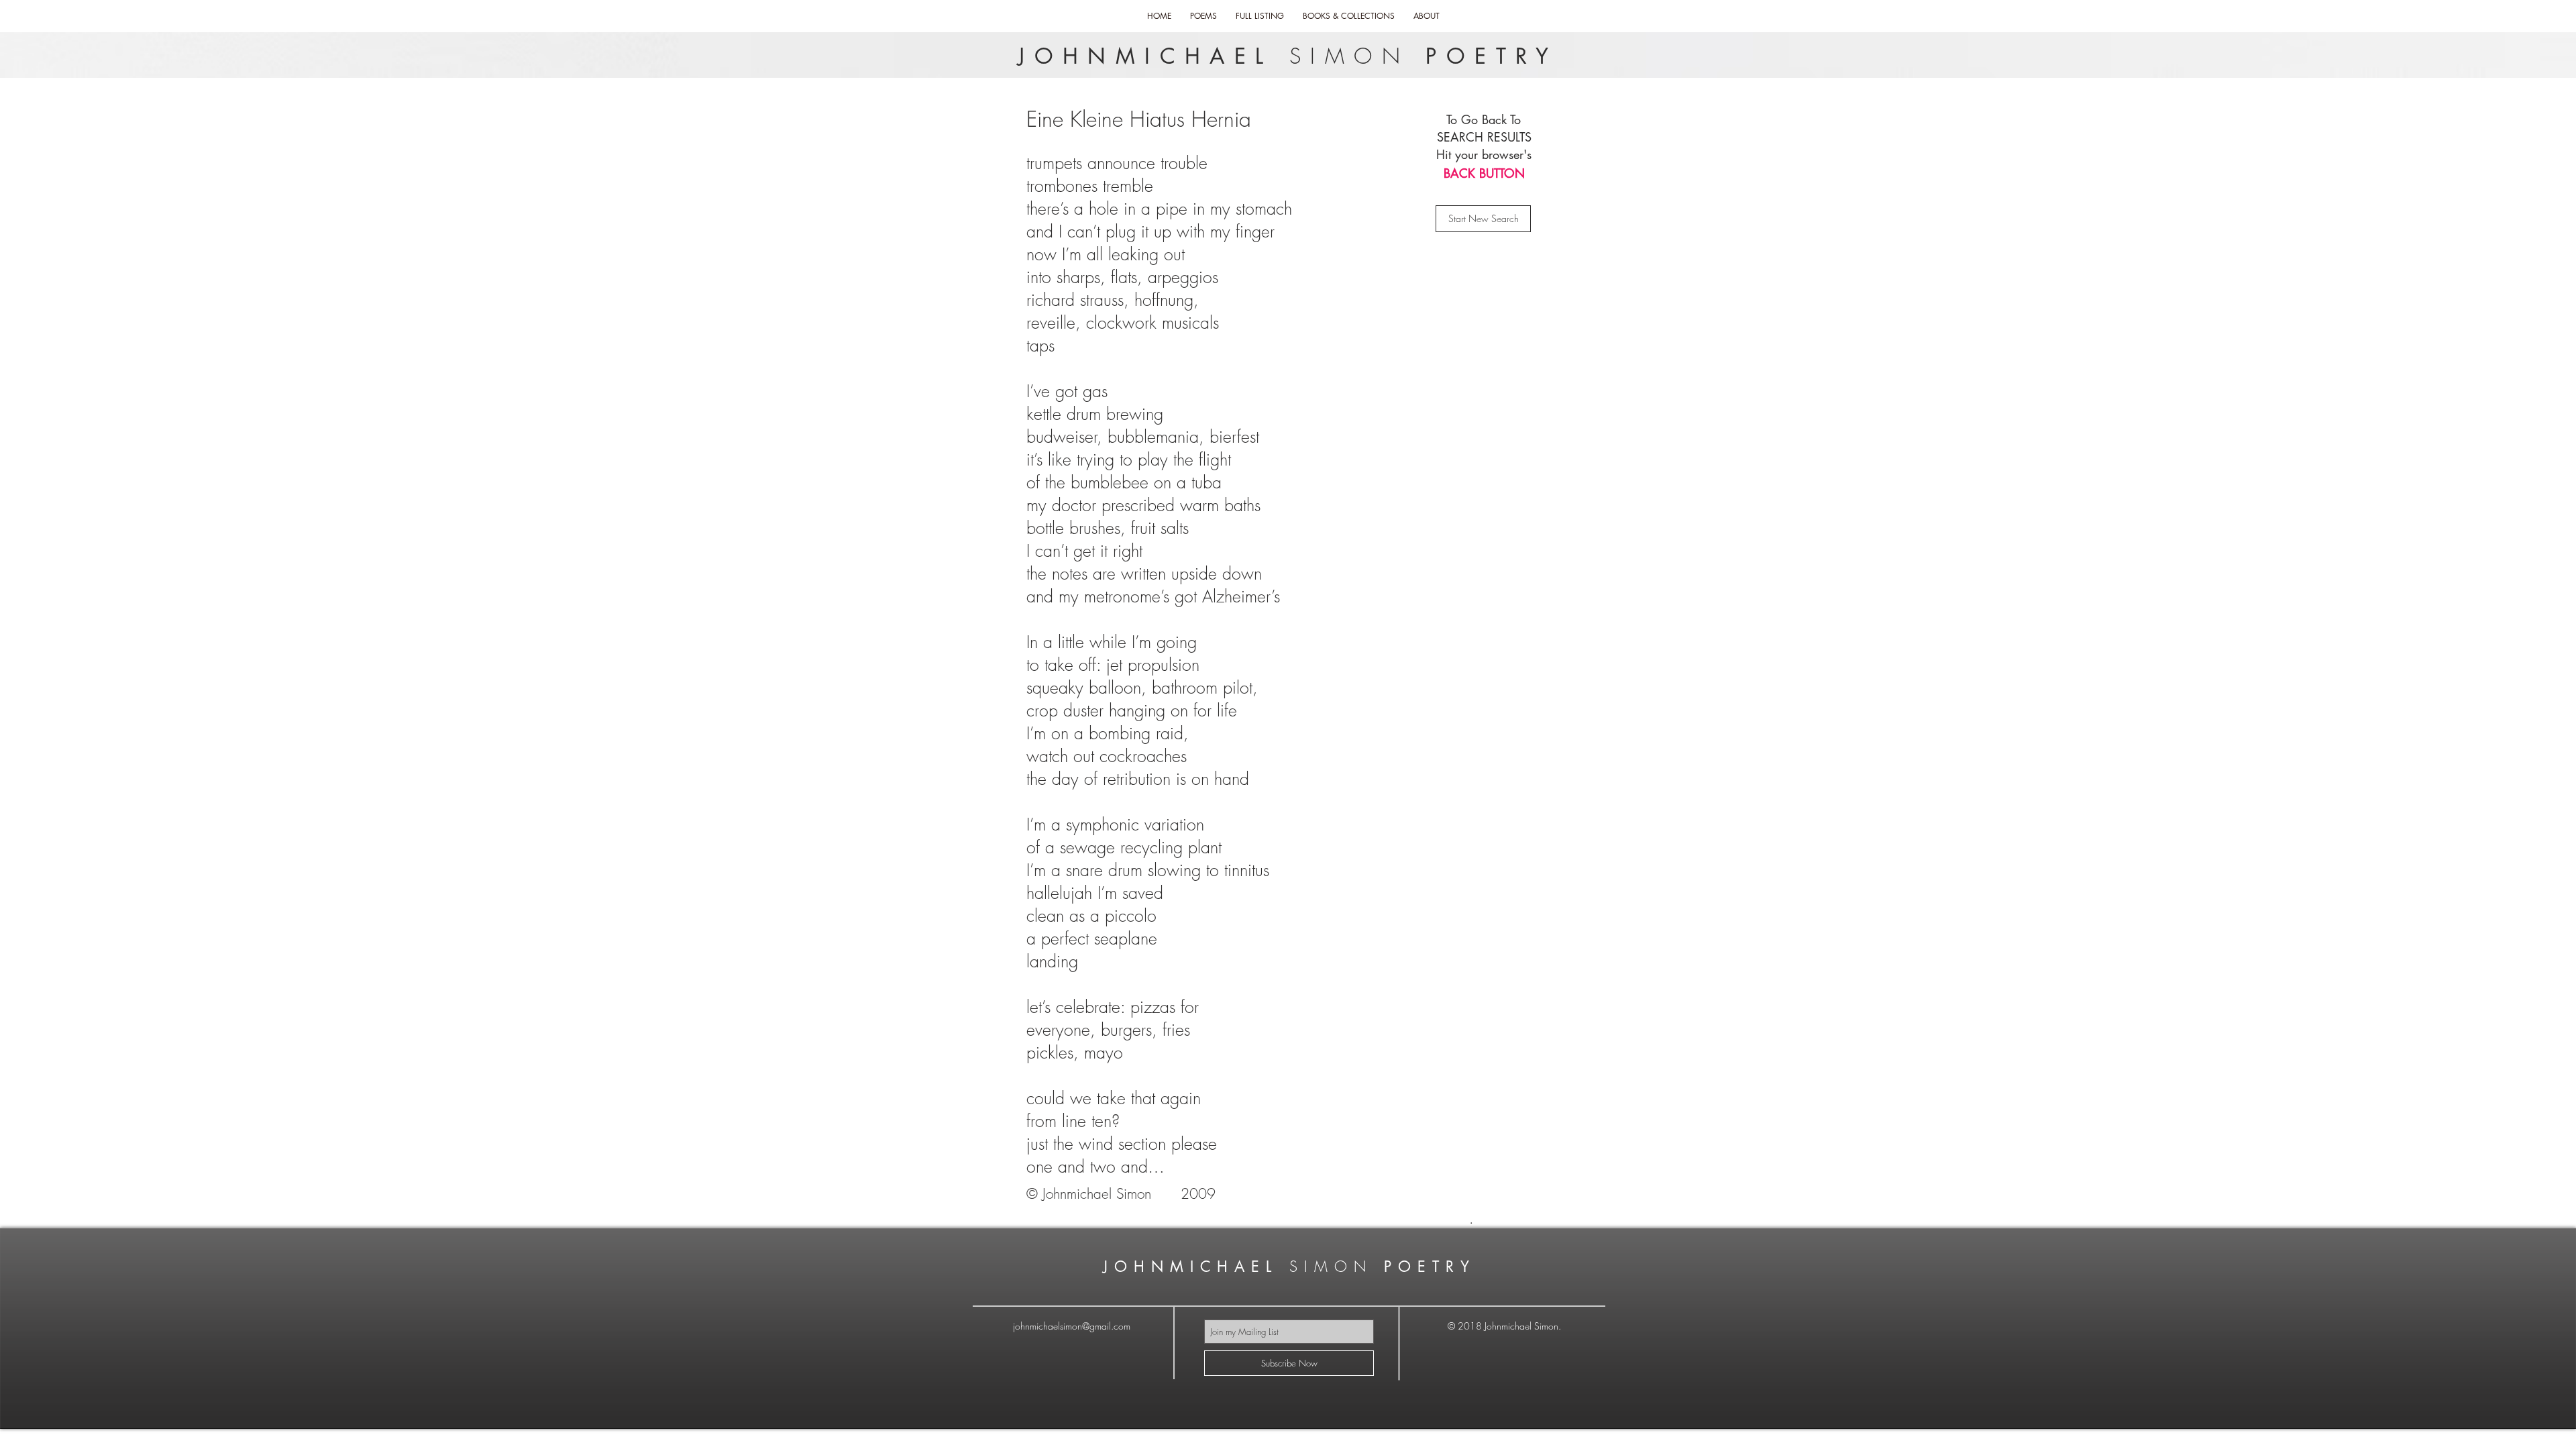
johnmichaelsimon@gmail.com (1072, 1326)
